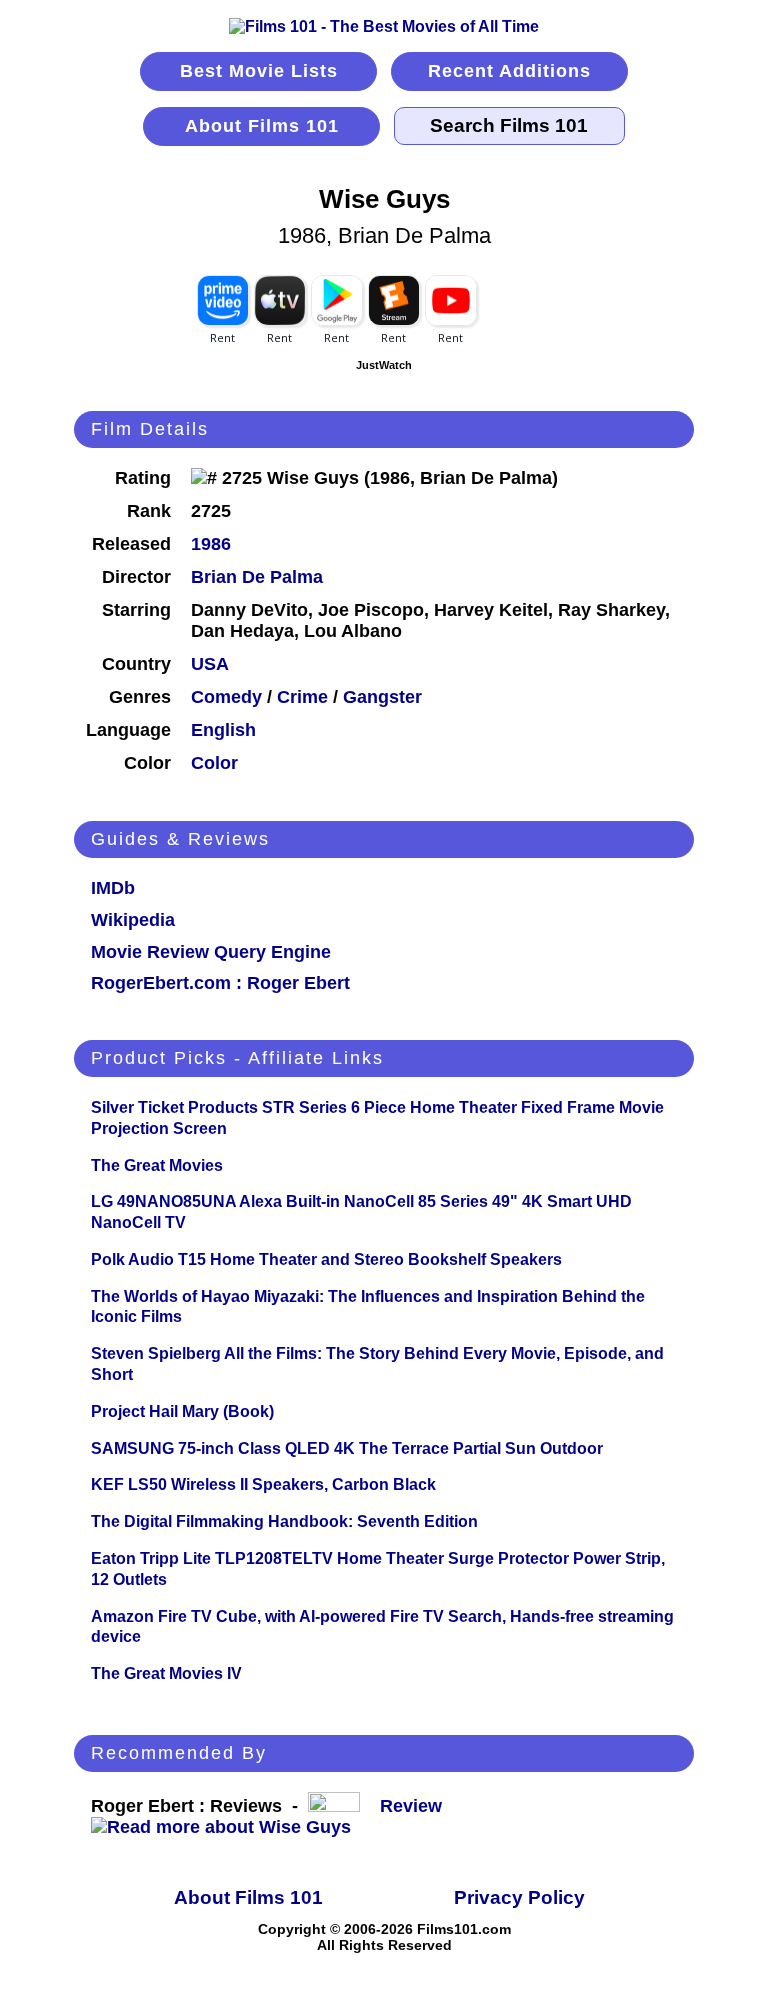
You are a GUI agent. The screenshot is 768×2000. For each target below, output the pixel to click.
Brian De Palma (257, 577)
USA (210, 664)
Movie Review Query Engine (211, 952)
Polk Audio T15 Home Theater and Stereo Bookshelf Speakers (326, 1259)
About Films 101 (262, 126)
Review (416, 1806)
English (223, 730)
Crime (302, 697)
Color (214, 763)
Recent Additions (509, 71)
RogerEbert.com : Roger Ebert (220, 983)
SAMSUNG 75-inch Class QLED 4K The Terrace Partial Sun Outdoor (347, 1448)
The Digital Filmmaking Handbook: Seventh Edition (284, 1521)
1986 (211, 544)
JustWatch (384, 365)
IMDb (113, 888)
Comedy (226, 697)
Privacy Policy (519, 1897)
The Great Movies (157, 1165)
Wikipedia (133, 920)
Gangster (382, 697)
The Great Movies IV (166, 1673)
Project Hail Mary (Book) (182, 1411)
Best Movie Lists (259, 71)
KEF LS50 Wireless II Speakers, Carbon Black (263, 1484)
